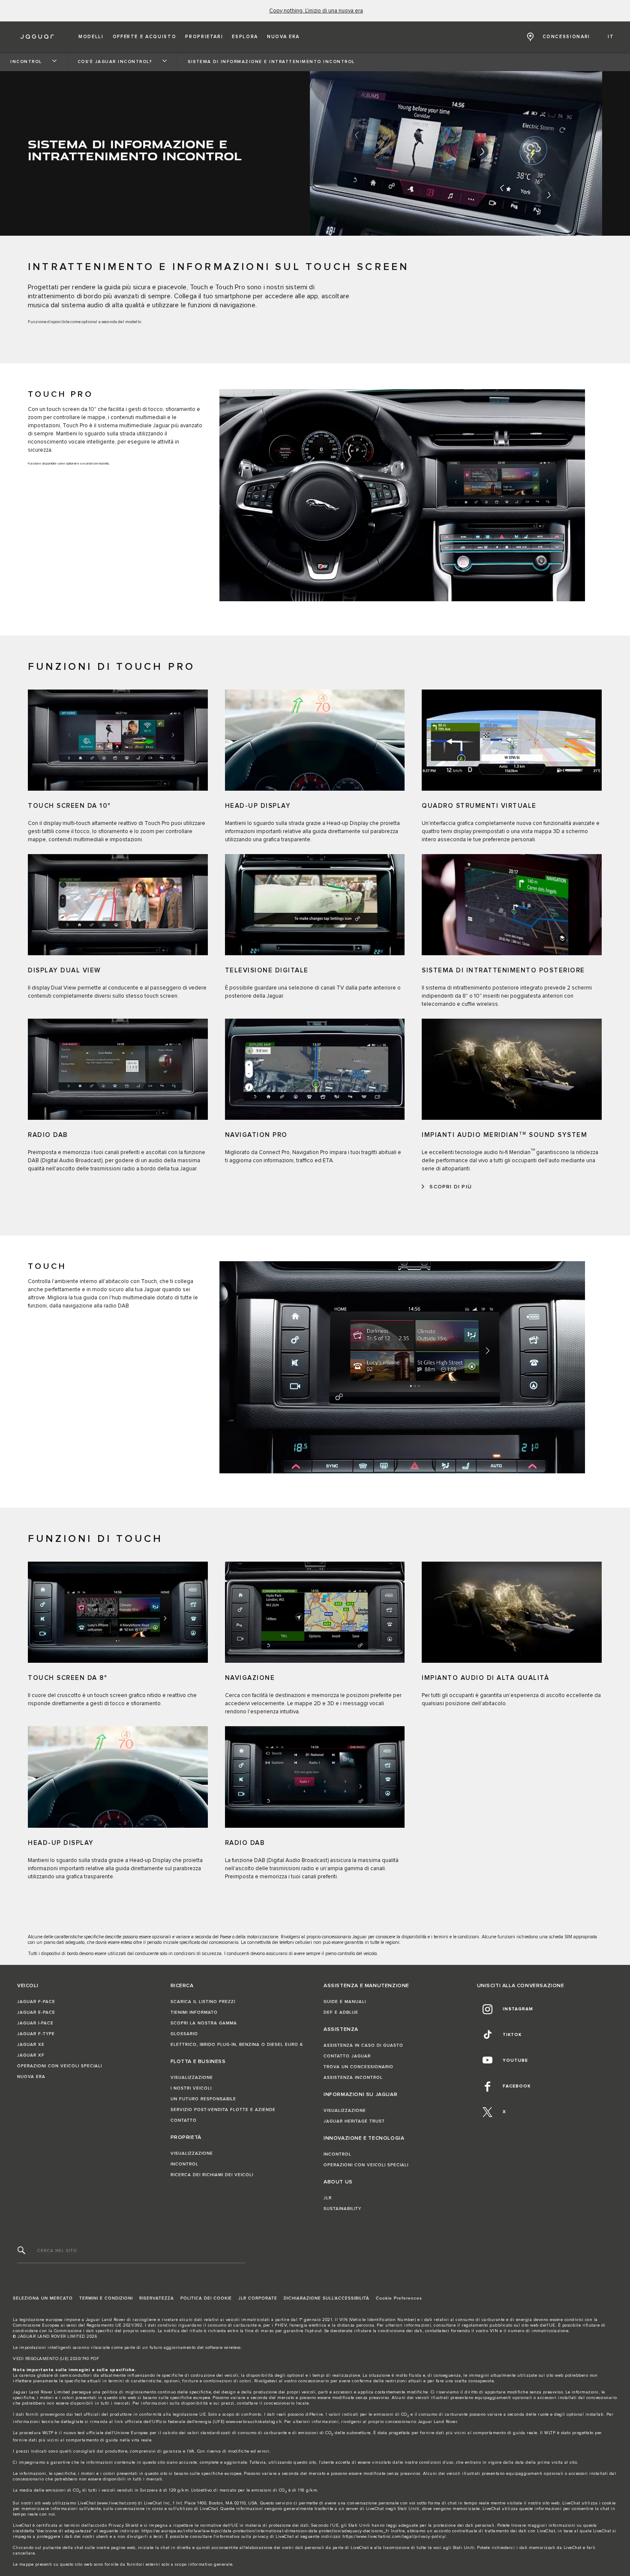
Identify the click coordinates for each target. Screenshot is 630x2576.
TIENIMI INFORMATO (194, 2012)
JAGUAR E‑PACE (36, 2012)
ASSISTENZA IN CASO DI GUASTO (363, 2045)
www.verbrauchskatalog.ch (254, 2422)
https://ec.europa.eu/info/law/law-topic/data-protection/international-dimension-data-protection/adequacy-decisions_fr (265, 2531)
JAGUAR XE (31, 2045)
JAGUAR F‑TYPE (36, 2034)
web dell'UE (543, 2325)
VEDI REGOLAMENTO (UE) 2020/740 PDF (56, 2359)
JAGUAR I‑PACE (35, 2023)
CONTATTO (184, 2120)
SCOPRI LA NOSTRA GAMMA (204, 2023)
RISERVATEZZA (157, 2298)
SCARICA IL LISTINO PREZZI (203, 2002)
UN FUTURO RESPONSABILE (203, 2099)
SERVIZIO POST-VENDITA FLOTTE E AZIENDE (223, 2110)
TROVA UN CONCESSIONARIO (358, 2067)
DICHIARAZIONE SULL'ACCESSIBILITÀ (327, 2298)
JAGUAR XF (31, 2055)
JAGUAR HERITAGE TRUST (354, 2121)
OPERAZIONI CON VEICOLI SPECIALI (60, 2066)
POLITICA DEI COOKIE (206, 2298)
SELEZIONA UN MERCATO (43, 2298)
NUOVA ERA (31, 2077)
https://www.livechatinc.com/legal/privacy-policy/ (394, 2537)
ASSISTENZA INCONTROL (353, 2078)
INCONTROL (184, 2164)
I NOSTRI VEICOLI (191, 2088)
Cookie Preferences (399, 2298)
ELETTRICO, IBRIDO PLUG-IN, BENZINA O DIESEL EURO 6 (237, 2045)
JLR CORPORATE (258, 2298)
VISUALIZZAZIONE (192, 2078)
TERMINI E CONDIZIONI (106, 2298)
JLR (328, 2198)
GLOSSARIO (184, 2034)
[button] (91, 37)
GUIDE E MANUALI (345, 2002)
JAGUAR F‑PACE (36, 2002)
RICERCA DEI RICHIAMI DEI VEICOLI (212, 2175)
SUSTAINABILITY (342, 2209)
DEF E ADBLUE (341, 2012)
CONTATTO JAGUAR (347, 2056)
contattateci (437, 2331)
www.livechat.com (117, 2503)
